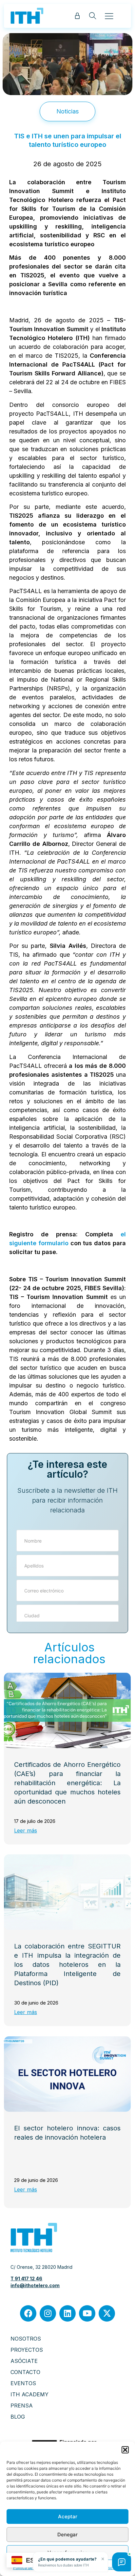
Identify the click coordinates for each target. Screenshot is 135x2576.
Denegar (67, 2535)
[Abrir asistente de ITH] (122, 2562)
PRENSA (22, 2406)
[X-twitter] (107, 2313)
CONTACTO (25, 2372)
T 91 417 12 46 (26, 2278)
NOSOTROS (26, 2339)
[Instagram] (48, 2313)
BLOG (18, 2417)
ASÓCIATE (24, 2361)
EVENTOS (23, 2383)
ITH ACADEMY (29, 2394)
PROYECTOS (27, 2350)
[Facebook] (28, 2313)
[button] (125, 2450)
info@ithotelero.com (35, 2285)
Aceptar (68, 2516)
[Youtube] (87, 2313)
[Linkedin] (67, 2313)
